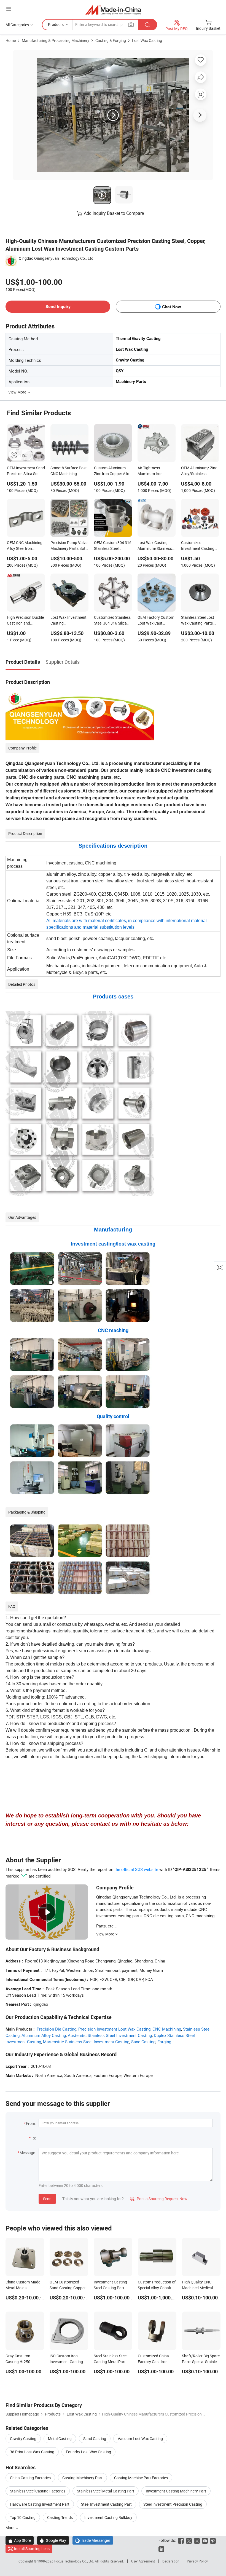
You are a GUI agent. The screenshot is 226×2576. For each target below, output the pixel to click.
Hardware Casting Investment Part (40, 2504)
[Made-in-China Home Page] (113, 10)
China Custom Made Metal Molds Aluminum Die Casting (24, 2288)
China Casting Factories (30, 2478)
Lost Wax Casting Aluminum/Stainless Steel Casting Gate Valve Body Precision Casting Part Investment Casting (155, 546)
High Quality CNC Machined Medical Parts (197, 2288)
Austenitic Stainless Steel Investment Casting (110, 2035)
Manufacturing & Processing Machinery (56, 40)
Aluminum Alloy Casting (44, 2035)
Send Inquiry (58, 306)
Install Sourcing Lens (32, 2549)
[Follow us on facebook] (181, 2540)
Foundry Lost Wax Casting (88, 2452)
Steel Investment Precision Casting (173, 2504)
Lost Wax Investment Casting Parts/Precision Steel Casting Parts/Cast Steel (68, 621)
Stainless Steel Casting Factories (38, 2491)
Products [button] (56, 24)
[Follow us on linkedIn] (161, 2549)
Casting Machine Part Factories (141, 2478)
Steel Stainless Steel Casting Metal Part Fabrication (111, 2362)
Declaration (171, 2561)
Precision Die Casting (57, 2029)
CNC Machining (167, 2029)
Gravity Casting (23, 2439)
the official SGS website (136, 1869)
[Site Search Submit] (147, 25)
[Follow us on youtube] (205, 2540)
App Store (20, 2540)
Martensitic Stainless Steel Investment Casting (86, 2042)
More (10, 2528)
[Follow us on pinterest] (213, 2540)
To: (33, 2138)
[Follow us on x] (189, 2540)
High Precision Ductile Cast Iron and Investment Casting (25, 621)
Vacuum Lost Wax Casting (140, 2439)
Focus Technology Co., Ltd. (75, 2561)
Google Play (53, 2540)
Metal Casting (60, 2439)
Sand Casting (143, 2042)
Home (11, 40)
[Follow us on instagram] (197, 2540)
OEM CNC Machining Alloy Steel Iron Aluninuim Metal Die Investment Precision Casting (25, 546)
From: (31, 2123)
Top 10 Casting (23, 2517)
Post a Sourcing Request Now (159, 2199)
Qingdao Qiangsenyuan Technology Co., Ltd (56, 258)
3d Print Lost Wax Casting (32, 2452)
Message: (28, 2153)
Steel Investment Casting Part (106, 2504)
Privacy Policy (197, 2561)
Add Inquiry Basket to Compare (114, 213)
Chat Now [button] (172, 307)
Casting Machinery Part (82, 2478)
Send (47, 2199)
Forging (164, 2042)
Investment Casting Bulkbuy (108, 2517)
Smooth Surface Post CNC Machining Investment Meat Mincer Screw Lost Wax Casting (69, 471)
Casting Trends (60, 2517)
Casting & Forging (111, 40)
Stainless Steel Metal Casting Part (106, 2491)
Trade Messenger (93, 2540)
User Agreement (143, 2561)
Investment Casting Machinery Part (176, 2491)
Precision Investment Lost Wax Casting (114, 2029)
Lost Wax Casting (147, 40)
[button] (9, 9)
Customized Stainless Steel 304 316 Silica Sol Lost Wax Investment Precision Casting (112, 621)
